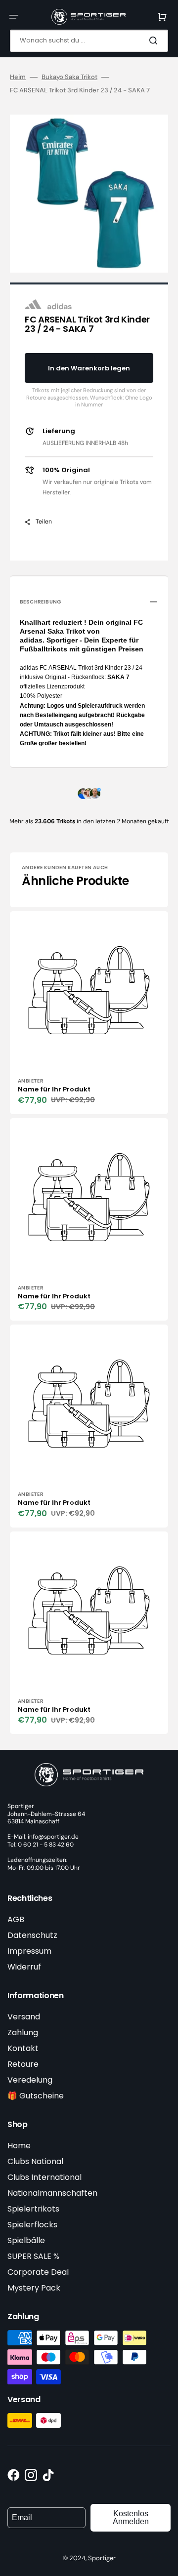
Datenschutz (32, 1935)
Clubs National (35, 2161)
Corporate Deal (38, 2272)
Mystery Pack (34, 2288)
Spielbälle (26, 2240)
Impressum (29, 1951)
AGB (16, 1919)
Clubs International (44, 2177)
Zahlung (23, 2033)
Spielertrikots (33, 2209)
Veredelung (30, 2080)
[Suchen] (155, 40)
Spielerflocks (32, 2225)
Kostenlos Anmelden (131, 2517)
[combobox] (89, 41)
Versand (24, 2017)
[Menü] (14, 17)
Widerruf (24, 1967)
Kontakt (23, 2048)
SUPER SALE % (33, 2256)
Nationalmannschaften (52, 2193)
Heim (18, 77)
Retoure (23, 2064)
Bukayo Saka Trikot (69, 77)
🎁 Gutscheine (36, 2096)
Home (19, 2146)
